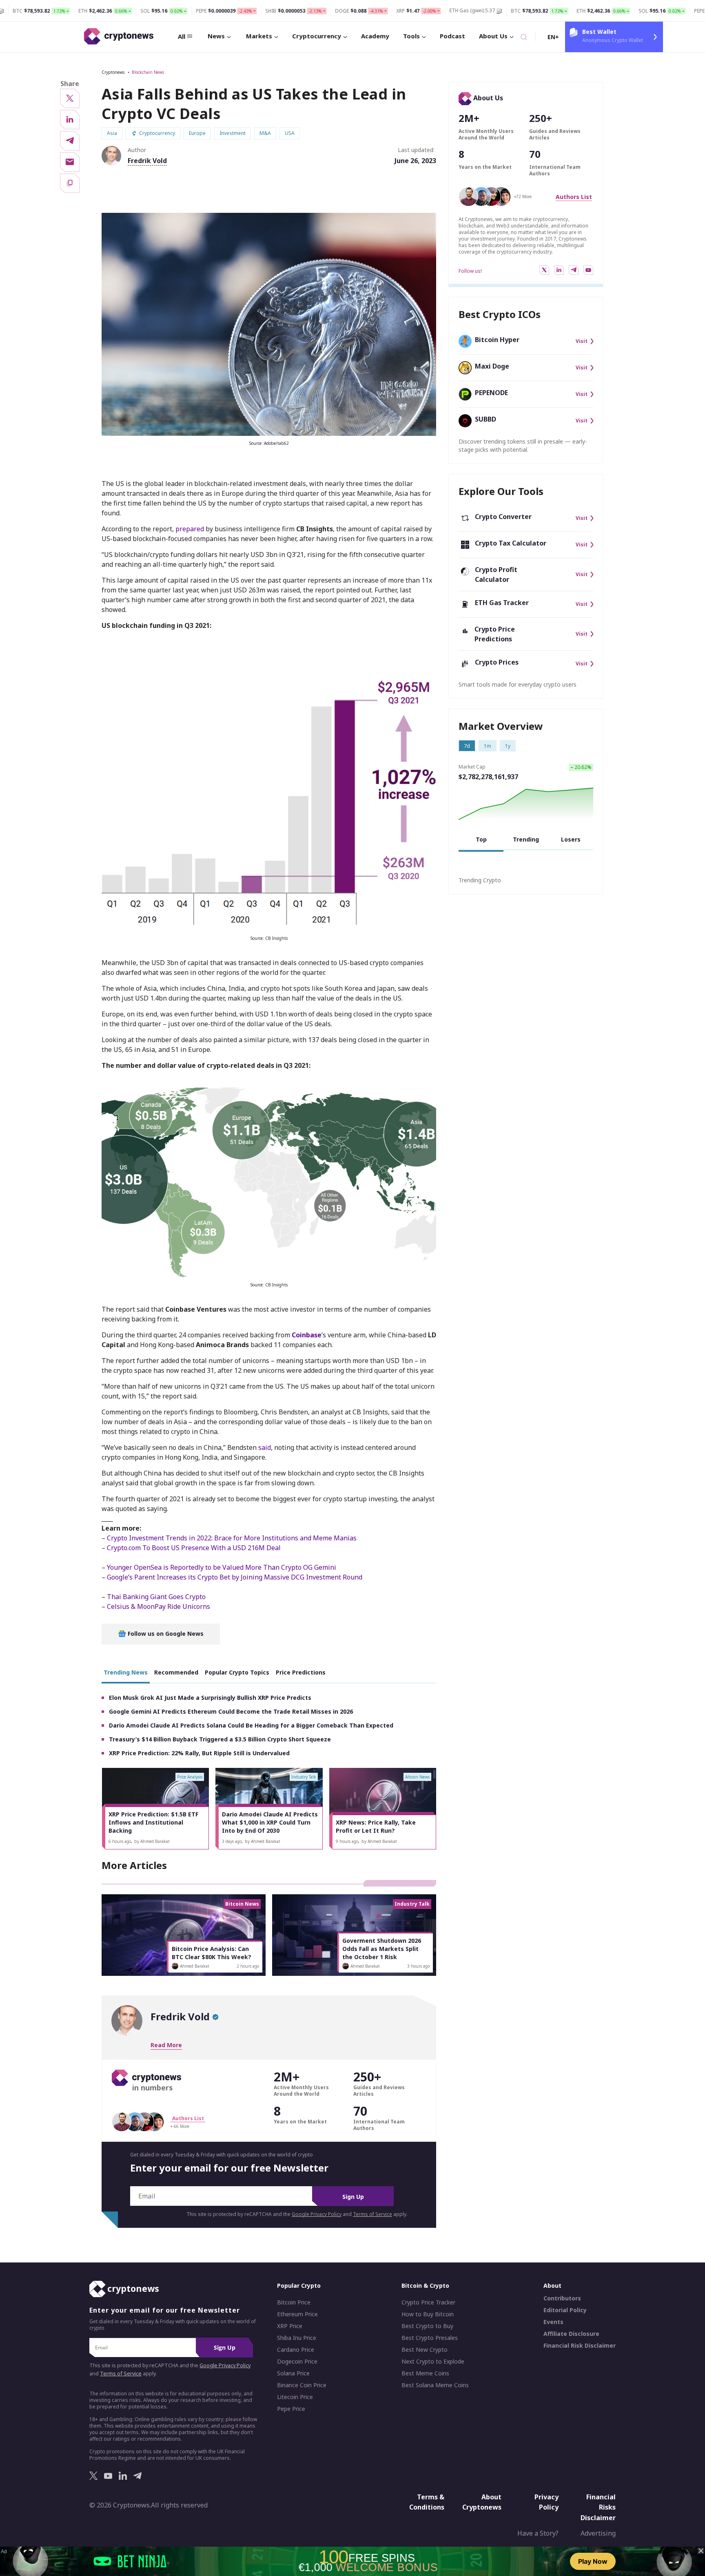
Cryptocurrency (317, 36)
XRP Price (290, 2326)
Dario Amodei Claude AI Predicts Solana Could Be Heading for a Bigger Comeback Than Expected (251, 1725)
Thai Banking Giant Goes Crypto (156, 1597)
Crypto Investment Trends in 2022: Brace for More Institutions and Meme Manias (232, 1538)
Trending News (126, 1672)
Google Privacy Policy (317, 2214)
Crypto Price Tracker (428, 2302)
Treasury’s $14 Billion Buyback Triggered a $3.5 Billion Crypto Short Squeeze (220, 1739)
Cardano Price (296, 2350)
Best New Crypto (425, 2350)
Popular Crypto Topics (237, 1672)
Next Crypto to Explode (433, 2362)
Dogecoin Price (297, 2362)
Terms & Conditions (427, 2502)
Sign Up (353, 2197)
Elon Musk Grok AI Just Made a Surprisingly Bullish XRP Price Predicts (210, 1698)
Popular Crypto (299, 2285)
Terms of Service (372, 2214)
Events (553, 2322)
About (552, 2285)
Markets (259, 36)
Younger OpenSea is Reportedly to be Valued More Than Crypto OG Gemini (222, 1567)
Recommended (176, 1672)
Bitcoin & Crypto (425, 2285)
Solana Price (293, 2373)
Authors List (574, 197)
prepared (190, 529)
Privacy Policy (546, 2502)
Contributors (562, 2298)
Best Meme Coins (425, 2373)
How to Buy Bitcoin (428, 2314)
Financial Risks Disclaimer (598, 2507)
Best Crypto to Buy (427, 2326)
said (265, 1447)
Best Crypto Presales (430, 2338)
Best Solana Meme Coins (435, 2385)
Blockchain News (148, 72)
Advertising (598, 2533)
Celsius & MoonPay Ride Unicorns (159, 1606)
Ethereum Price (297, 2314)
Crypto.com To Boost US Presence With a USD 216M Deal (194, 1548)
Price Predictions (301, 1672)
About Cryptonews (482, 2502)
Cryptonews (113, 72)
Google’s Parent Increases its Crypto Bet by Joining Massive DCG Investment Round (235, 1577)
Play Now (593, 2561)
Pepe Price (291, 2409)
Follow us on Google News (165, 1634)
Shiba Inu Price (297, 2338)
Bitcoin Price (294, 2302)
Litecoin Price (295, 2397)
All (182, 36)
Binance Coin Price (302, 2385)
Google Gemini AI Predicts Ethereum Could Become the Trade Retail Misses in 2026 (231, 1711)
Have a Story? (538, 2533)
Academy (375, 36)
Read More (166, 2045)
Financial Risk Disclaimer (580, 2346)
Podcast (452, 36)
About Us (493, 36)
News (216, 36)
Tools (411, 36)
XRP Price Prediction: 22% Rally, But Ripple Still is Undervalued (199, 1753)
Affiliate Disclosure (571, 2334)
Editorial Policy (565, 2310)
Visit (582, 341)
